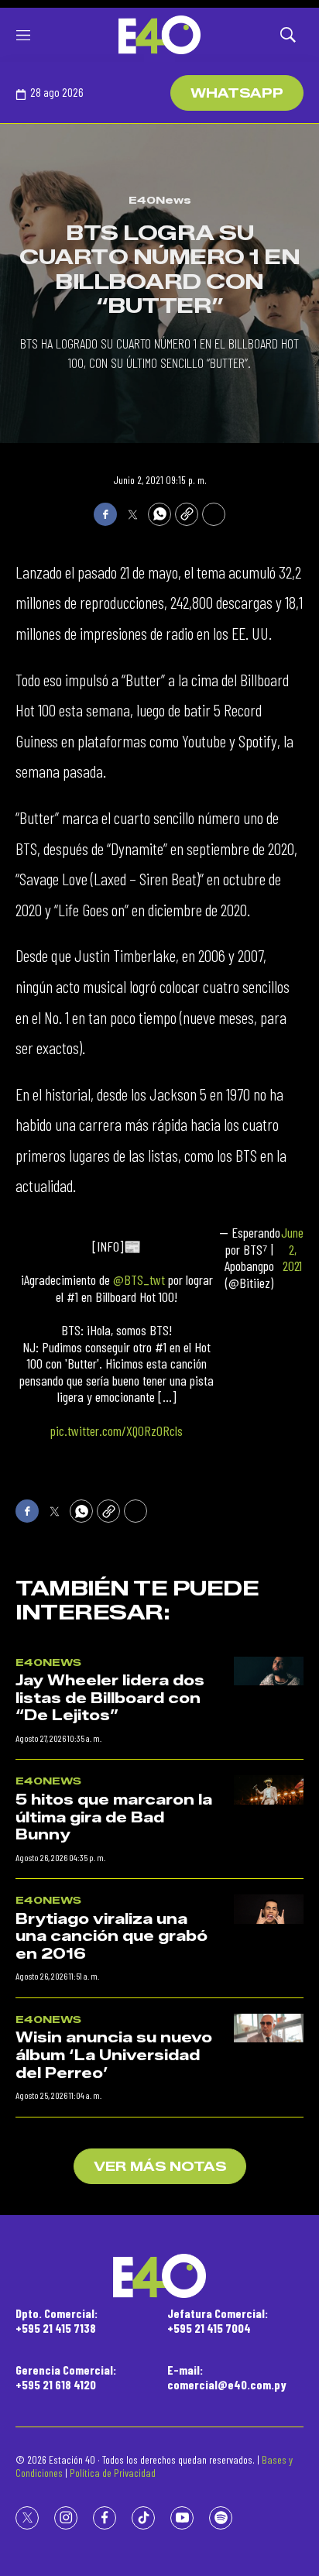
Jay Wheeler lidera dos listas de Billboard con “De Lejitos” (110, 1698)
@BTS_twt (139, 1279)
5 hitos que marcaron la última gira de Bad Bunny (114, 1817)
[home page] (159, 35)
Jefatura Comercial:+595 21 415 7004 (218, 2320)
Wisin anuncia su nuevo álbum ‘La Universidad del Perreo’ (114, 2055)
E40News (160, 200)
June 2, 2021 (292, 1249)
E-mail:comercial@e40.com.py (227, 2377)
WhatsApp (237, 93)
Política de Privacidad (113, 2473)
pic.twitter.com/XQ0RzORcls (117, 1431)
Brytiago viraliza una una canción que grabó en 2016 (111, 1937)
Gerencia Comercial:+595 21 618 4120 (66, 2377)
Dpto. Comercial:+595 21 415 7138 (57, 2320)
